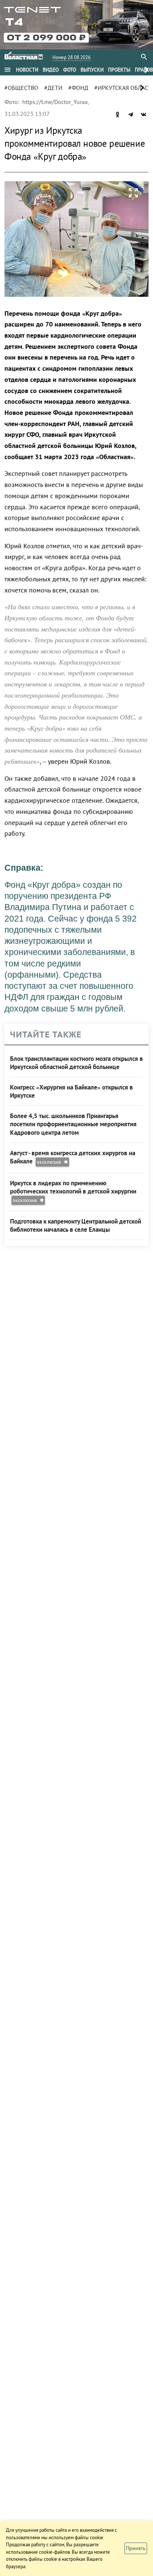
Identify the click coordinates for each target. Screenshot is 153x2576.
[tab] (27, 70)
